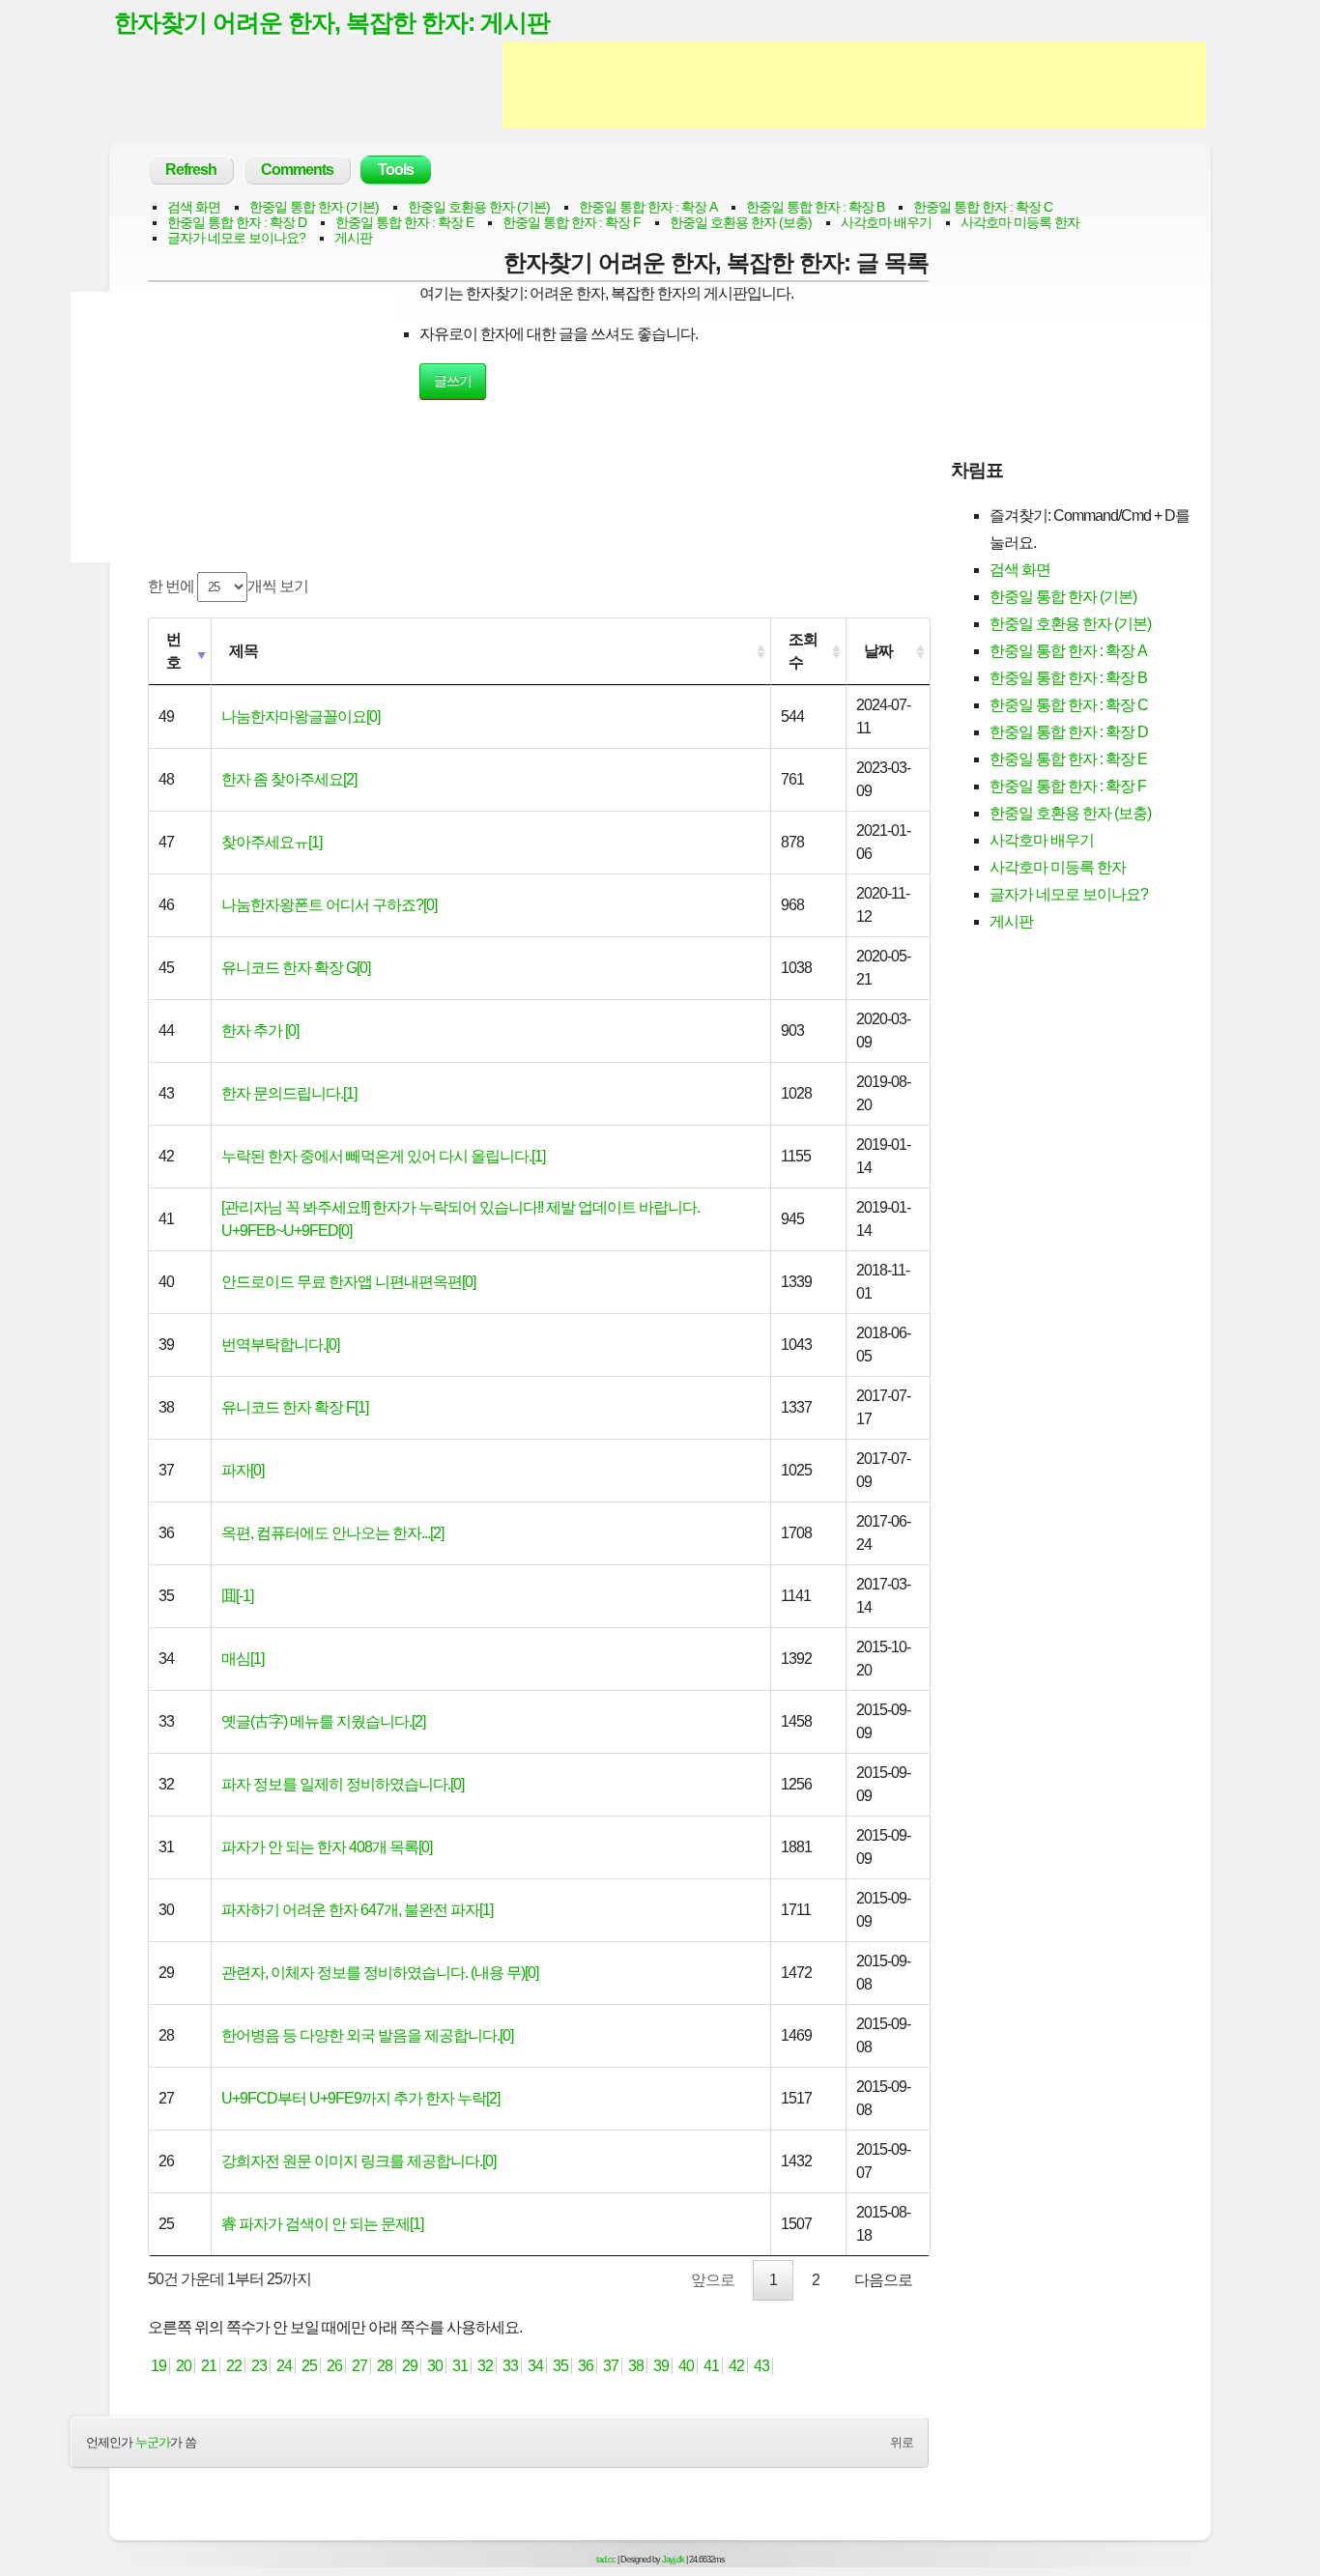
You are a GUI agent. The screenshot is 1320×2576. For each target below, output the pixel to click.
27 (359, 2366)
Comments (297, 170)
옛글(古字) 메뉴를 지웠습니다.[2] (323, 1721)
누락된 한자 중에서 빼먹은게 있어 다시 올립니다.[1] (383, 1156)
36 (586, 2366)
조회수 (803, 651)
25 (309, 2366)
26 (334, 2366)
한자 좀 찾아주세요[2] (289, 779)
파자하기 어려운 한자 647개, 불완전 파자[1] (357, 1910)
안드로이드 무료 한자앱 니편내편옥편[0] (348, 1282)
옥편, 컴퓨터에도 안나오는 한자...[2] (332, 1533)
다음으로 (883, 2280)
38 (636, 2366)
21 (209, 2366)
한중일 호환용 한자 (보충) (741, 222)
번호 (173, 651)
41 (711, 2366)
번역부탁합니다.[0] (280, 1345)
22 (234, 2366)
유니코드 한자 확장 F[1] (295, 1407)
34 (535, 2366)
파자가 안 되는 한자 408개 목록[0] (327, 1847)
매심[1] (243, 1659)
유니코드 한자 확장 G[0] (296, 968)
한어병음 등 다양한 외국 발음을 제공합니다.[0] (367, 2035)
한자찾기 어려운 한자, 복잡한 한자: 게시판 (332, 22)
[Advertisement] (854, 85)
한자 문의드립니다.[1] (289, 1093)
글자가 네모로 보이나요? (236, 238)
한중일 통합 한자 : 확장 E (404, 222)
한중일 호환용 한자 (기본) (479, 207)
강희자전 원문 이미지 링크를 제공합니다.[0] (359, 2161)
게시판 (353, 238)
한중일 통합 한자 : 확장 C (983, 207)
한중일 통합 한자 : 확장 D (237, 222)
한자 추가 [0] (260, 1030)
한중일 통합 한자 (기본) (314, 207)
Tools (396, 170)
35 (560, 2366)
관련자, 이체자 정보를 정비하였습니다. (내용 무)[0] (380, 1973)
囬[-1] (237, 1596)
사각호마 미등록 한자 (1020, 222)
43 (761, 2366)
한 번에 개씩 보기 (228, 586)
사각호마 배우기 (886, 222)
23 (259, 2366)
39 (661, 2366)
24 (284, 2366)
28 (385, 2366)
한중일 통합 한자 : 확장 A (648, 207)
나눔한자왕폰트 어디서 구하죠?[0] (329, 905)
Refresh (191, 170)
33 (510, 2366)
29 (410, 2366)
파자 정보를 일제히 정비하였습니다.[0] (343, 1784)
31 (460, 2366)
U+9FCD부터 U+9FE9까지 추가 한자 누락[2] (360, 2098)
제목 (244, 651)
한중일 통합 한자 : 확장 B (815, 207)
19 (158, 2366)
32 (485, 2366)
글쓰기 (453, 381)
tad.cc (606, 2560)
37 (611, 2366)
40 (686, 2366)
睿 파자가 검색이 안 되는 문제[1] (322, 2224)
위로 (902, 2442)
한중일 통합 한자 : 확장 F (572, 222)
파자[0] (243, 1470)
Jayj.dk (673, 2560)
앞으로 (713, 2280)
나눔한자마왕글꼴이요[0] (301, 716)
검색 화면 (194, 207)
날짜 (878, 651)
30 (435, 2366)
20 (184, 2366)
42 (736, 2366)
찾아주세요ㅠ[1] (272, 842)
